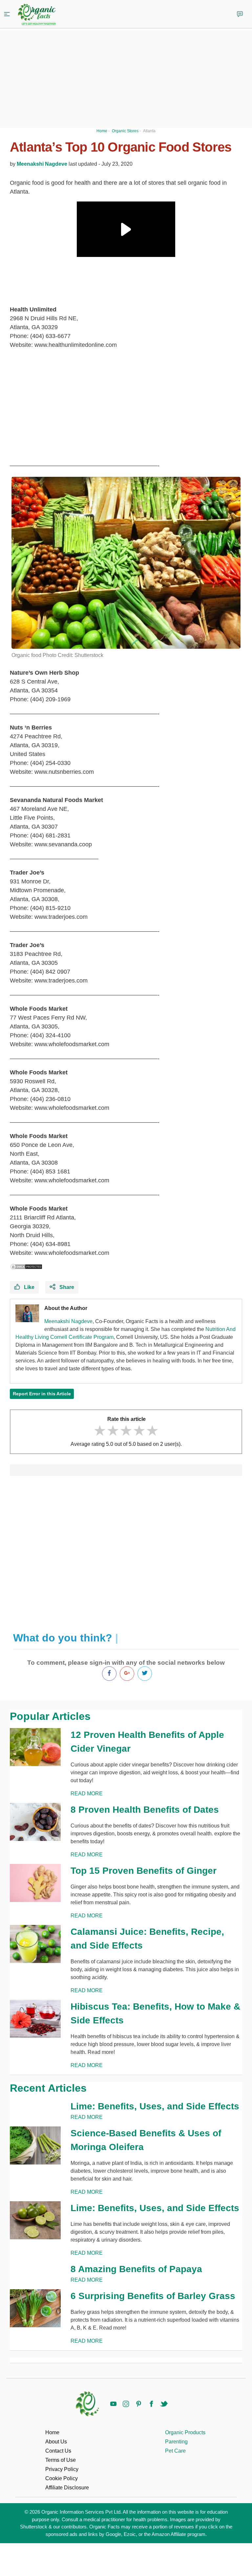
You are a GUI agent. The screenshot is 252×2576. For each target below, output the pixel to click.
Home (52, 2432)
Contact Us (58, 2451)
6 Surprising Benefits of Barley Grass (153, 2296)
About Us (56, 2442)
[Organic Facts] (37, 15)
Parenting (176, 2442)
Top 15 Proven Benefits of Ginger (144, 1871)
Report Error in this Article (42, 1394)
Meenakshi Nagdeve (42, 164)
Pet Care (175, 2451)
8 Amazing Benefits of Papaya (136, 2269)
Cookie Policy (62, 2478)
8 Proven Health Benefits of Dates (145, 1810)
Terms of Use (61, 2460)
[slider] (126, 1431)
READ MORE (87, 1794)
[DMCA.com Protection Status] (26, 1267)
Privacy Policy (62, 2469)
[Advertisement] (126, 1551)
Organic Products (185, 2432)
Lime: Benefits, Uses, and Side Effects (155, 2106)
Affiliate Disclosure (67, 2488)
